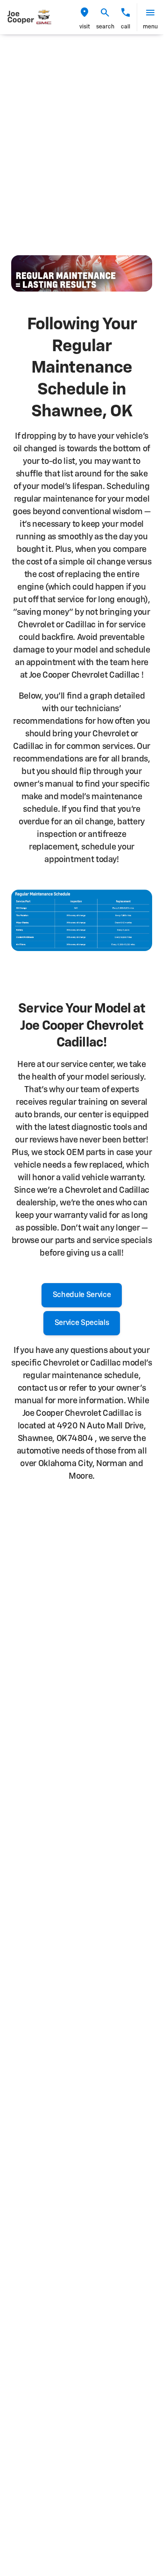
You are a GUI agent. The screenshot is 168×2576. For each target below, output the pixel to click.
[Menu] (150, 13)
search (105, 27)
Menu (150, 27)
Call (126, 27)
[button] (84, 17)
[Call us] (126, 13)
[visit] (84, 13)
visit (85, 27)
